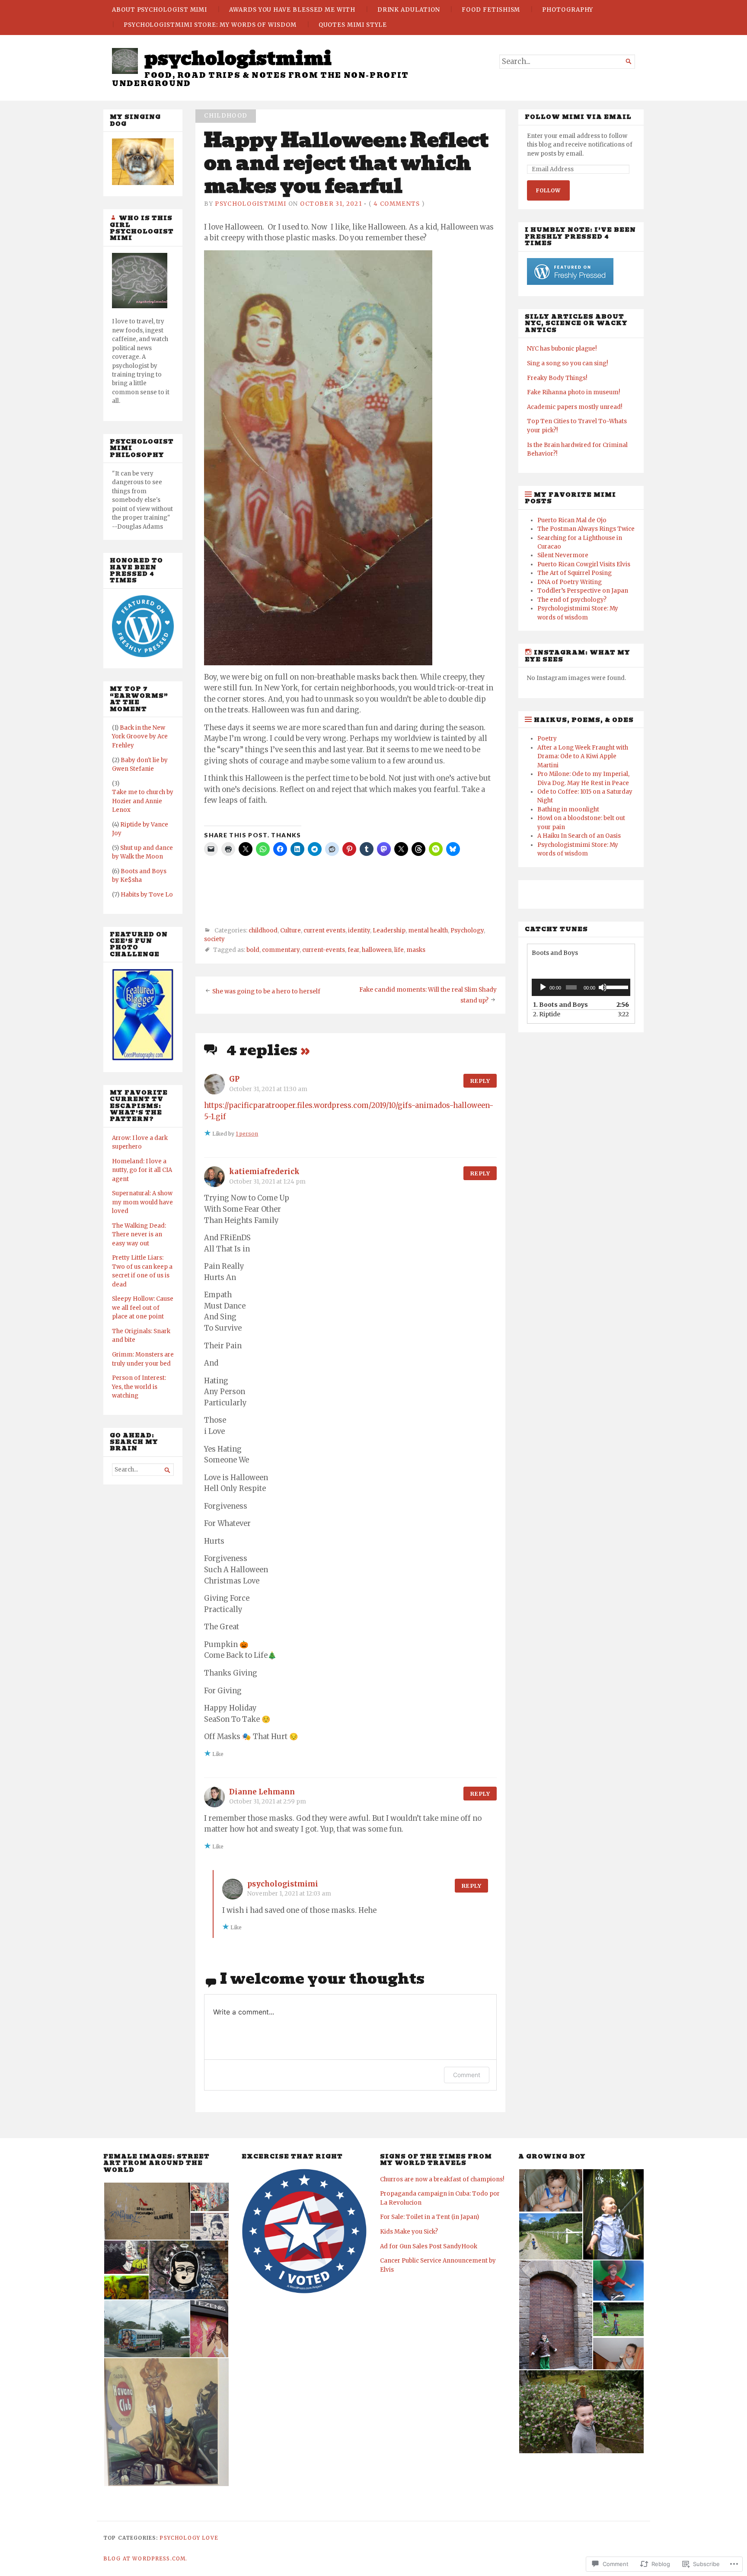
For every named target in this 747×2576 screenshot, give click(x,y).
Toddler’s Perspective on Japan (583, 591)
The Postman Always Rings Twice (586, 529)
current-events (324, 950)
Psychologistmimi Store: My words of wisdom (210, 25)
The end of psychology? (572, 600)
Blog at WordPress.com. (145, 2559)
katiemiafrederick (264, 1172)
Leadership (389, 930)
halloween (377, 950)
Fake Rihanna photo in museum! (573, 392)
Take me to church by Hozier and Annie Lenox (143, 801)
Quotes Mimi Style (353, 25)
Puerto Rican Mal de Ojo (572, 520)
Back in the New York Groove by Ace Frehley (140, 737)
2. (547, 1014)
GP (234, 1079)
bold (253, 950)
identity (359, 930)
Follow (548, 190)
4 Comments (397, 204)
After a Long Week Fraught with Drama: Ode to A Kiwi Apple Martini (583, 757)
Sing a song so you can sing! (567, 363)
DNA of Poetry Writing (570, 582)
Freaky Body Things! (557, 378)
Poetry (547, 739)
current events (324, 930)
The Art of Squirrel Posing (575, 573)
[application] (581, 987)
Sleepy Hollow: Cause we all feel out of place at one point (143, 1308)
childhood (226, 116)
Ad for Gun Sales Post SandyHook (429, 2246)
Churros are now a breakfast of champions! (442, 2179)
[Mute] (603, 987)
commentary (281, 950)
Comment (467, 2075)
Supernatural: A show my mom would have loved (142, 1202)
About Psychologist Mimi (160, 10)
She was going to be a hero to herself (266, 991)
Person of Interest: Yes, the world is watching (139, 1387)
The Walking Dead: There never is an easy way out (139, 1235)
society (214, 939)
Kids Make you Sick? (409, 2232)
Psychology (467, 930)
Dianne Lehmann (262, 1792)
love (210, 2538)
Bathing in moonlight (568, 809)
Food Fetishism (491, 10)
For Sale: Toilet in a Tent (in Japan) (429, 2217)
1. (560, 1005)
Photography (568, 10)
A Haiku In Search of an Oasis (579, 836)
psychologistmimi (238, 58)
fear (353, 950)
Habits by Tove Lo (147, 895)
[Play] (543, 987)
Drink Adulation (409, 10)
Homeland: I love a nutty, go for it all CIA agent (142, 1170)
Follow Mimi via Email (578, 117)
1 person (247, 1134)
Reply (480, 1081)
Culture (290, 930)
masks (416, 950)
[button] (147, 2211)
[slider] (616, 986)
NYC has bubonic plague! (562, 349)
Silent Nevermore (563, 555)
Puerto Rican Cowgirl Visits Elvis (584, 564)
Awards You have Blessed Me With (292, 10)
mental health (428, 930)
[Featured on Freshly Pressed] (143, 655)
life (399, 950)
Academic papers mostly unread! (575, 407)
